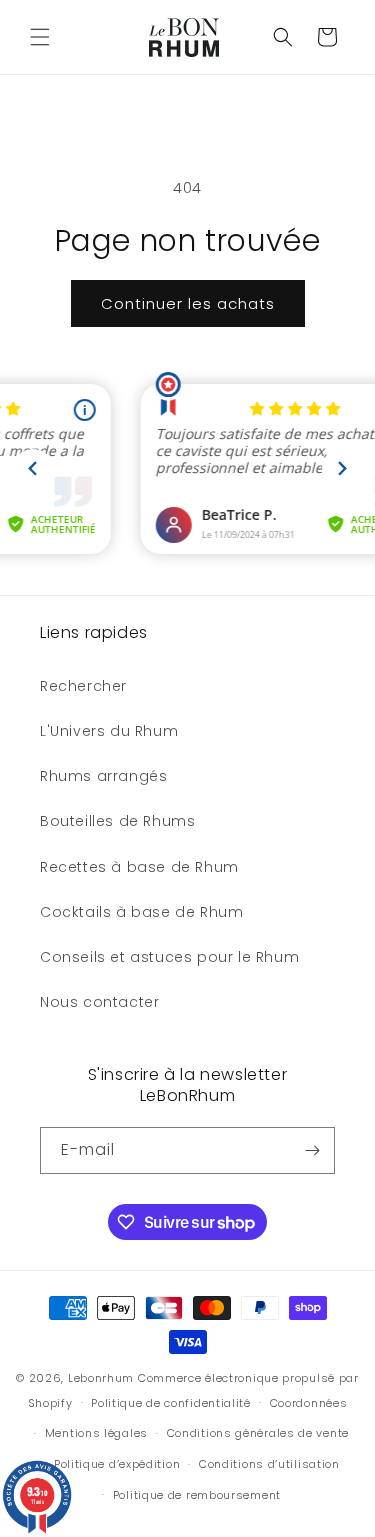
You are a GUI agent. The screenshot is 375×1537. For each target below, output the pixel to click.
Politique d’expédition (117, 1464)
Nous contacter (99, 1002)
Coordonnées (309, 1403)
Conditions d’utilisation (269, 1464)
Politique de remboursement (197, 1495)
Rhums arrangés (103, 776)
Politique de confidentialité (171, 1403)
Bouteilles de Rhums (117, 821)
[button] (40, 37)
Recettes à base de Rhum (139, 867)
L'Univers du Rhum (109, 731)
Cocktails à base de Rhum (141, 912)
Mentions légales (96, 1433)
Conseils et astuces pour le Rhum (169, 957)
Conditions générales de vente (258, 1433)
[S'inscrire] (312, 1150)
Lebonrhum (101, 1378)
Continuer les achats (188, 303)
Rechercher (83, 686)
